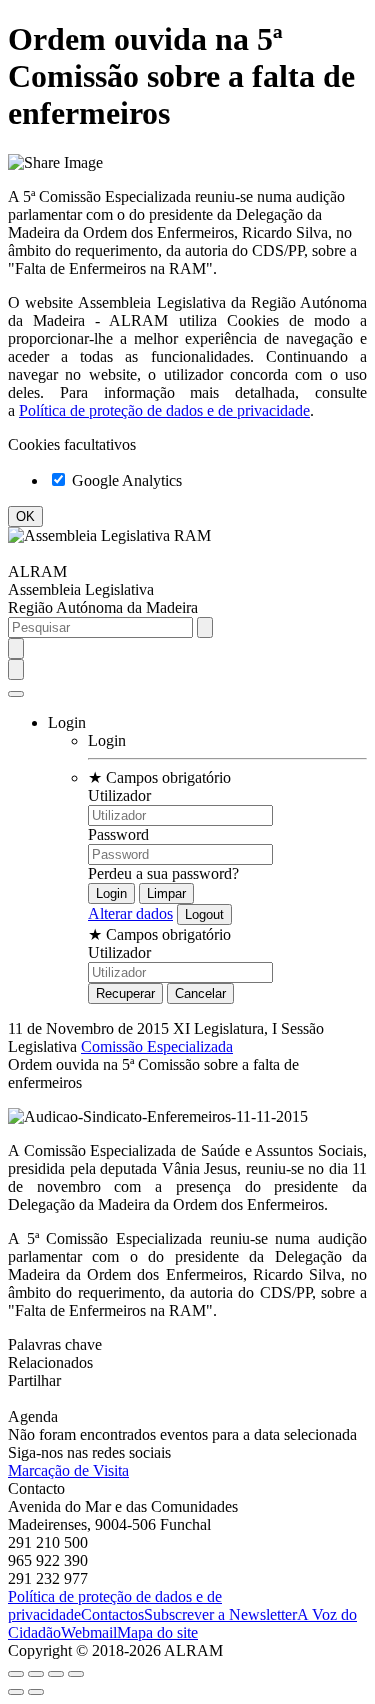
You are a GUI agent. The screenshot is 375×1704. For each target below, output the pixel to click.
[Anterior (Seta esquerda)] (16, 1692)
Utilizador (119, 795)
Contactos (112, 1614)
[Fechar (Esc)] (16, 1674)
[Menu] (16, 694)
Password (118, 834)
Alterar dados (130, 913)
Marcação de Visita (68, 1470)
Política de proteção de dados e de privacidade (164, 410)
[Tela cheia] (56, 1674)
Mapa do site (157, 1632)
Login (107, 740)
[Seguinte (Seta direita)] (36, 1692)
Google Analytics (125, 480)
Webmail (89, 1632)
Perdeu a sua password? (163, 873)
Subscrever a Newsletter (220, 1614)
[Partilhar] (36, 1674)
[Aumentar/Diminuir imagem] (76, 1674)
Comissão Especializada (157, 1046)
